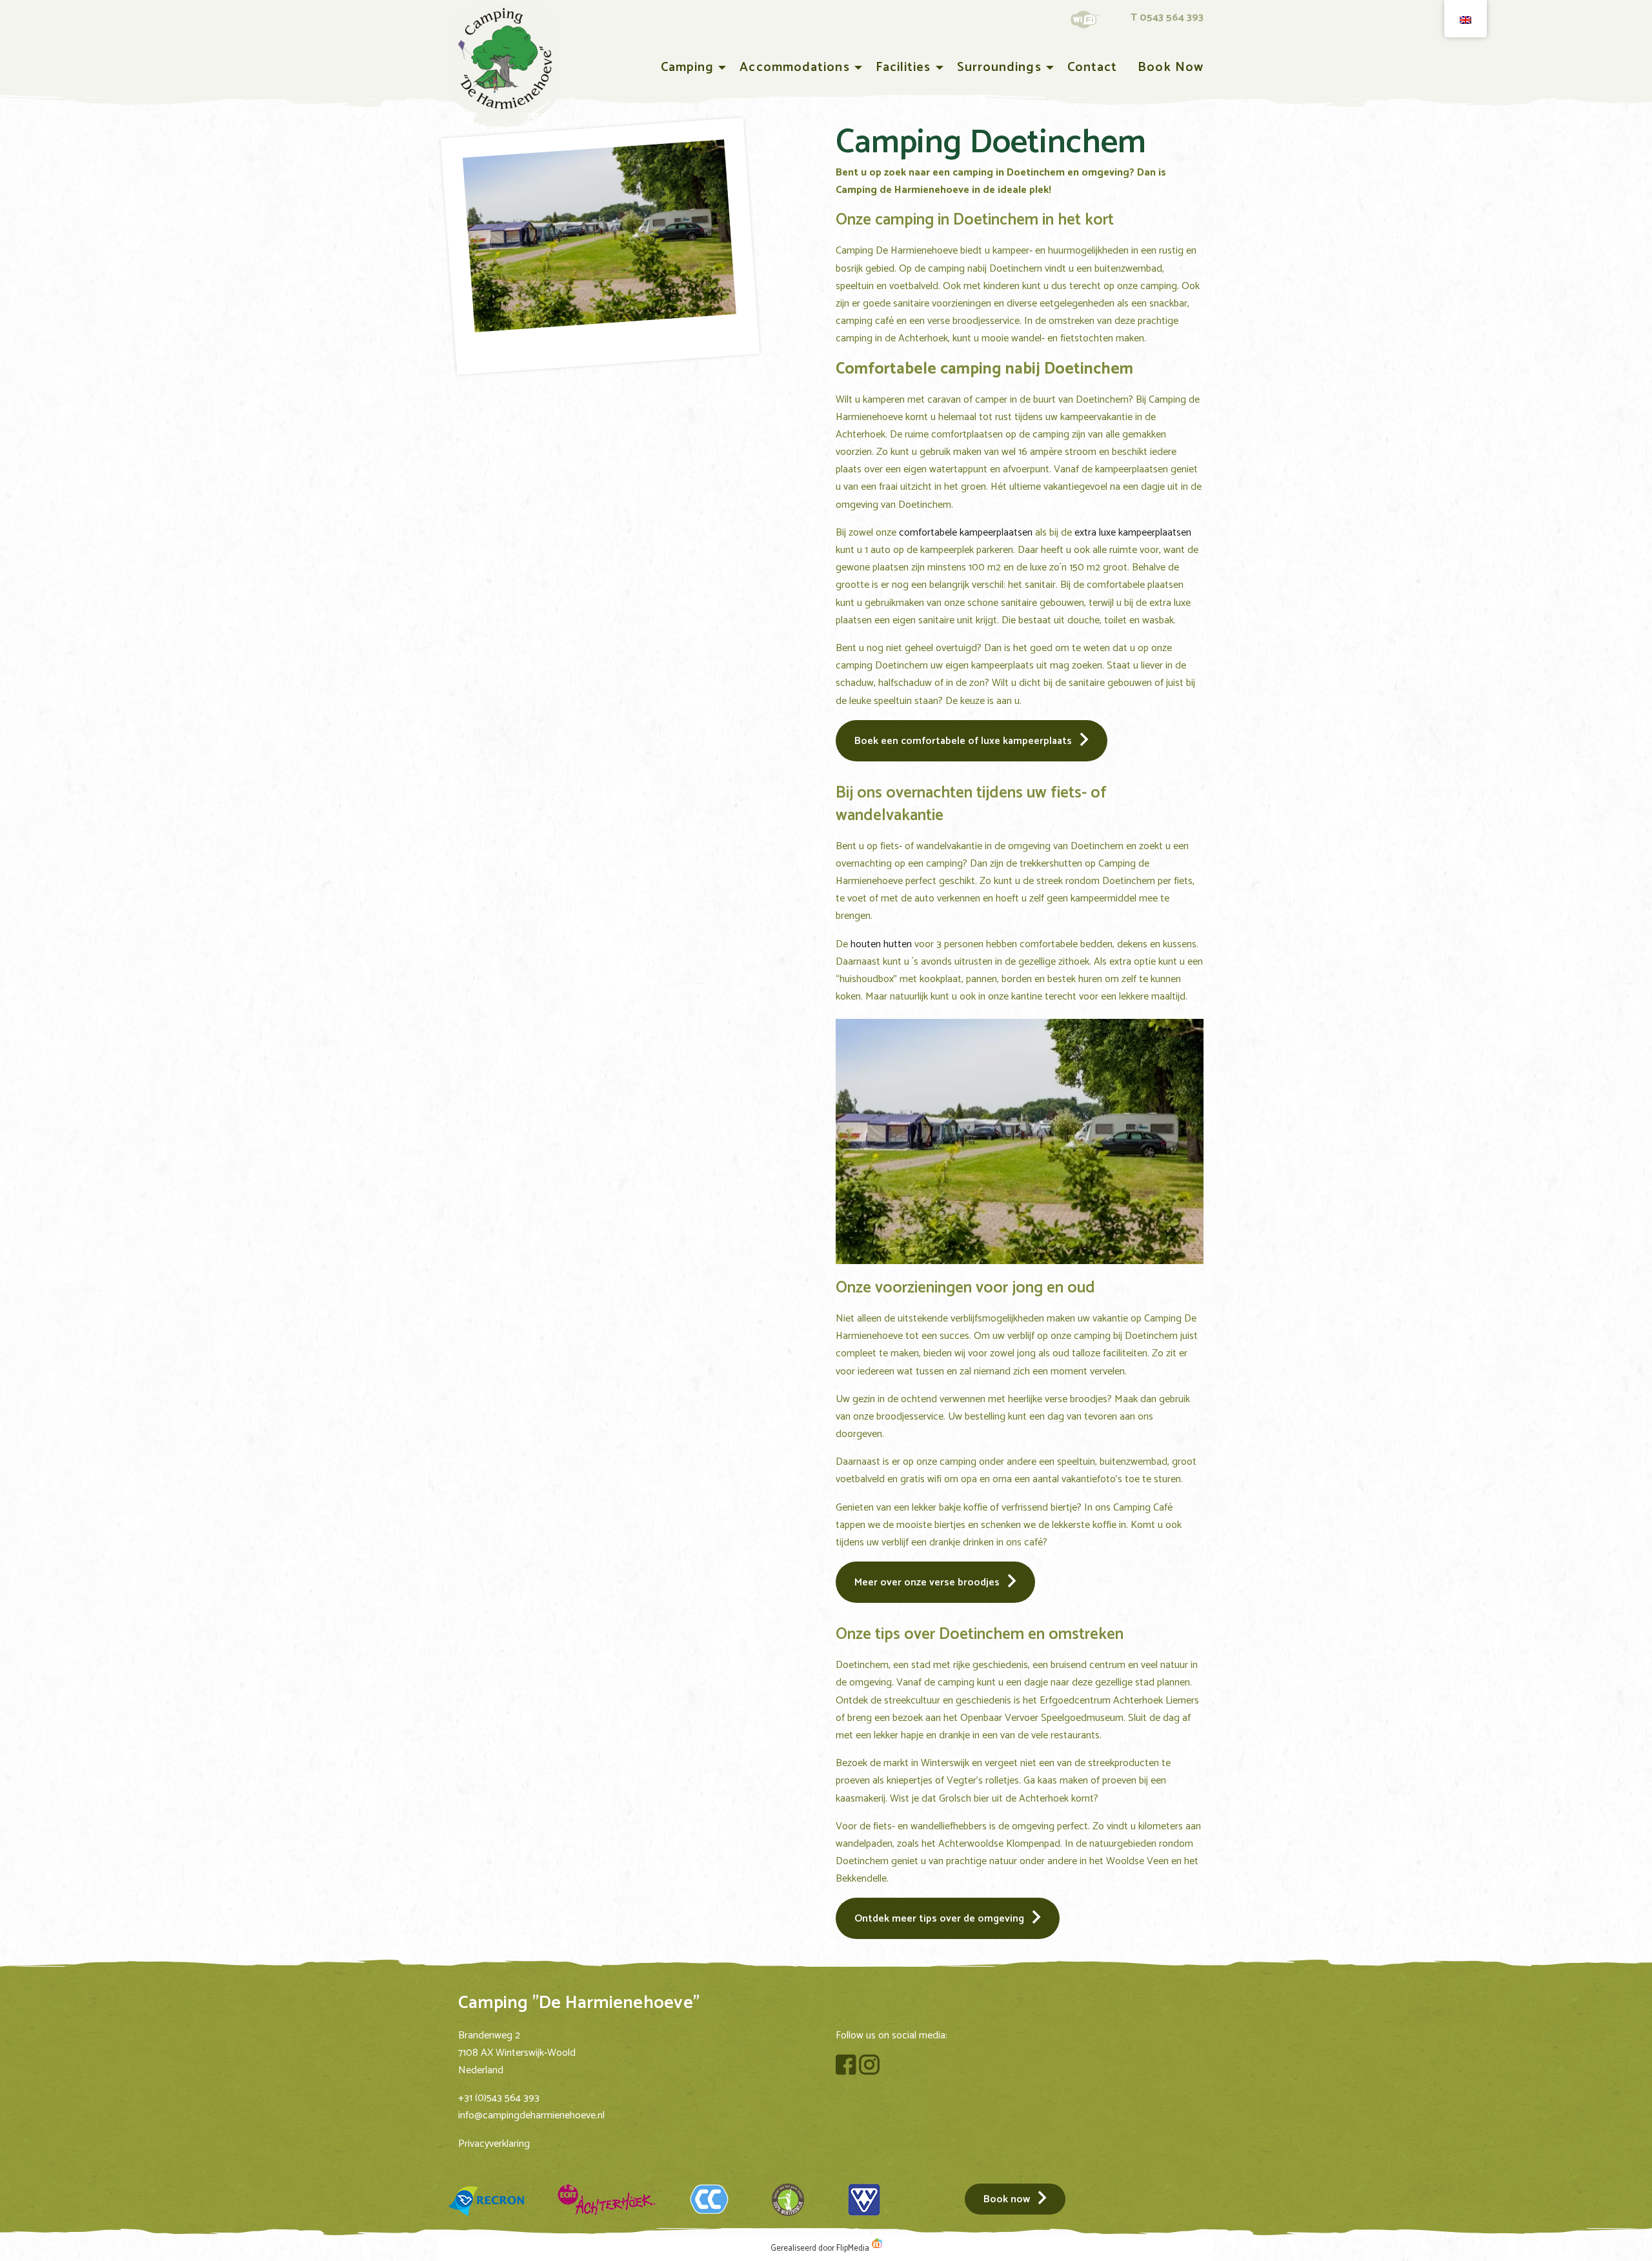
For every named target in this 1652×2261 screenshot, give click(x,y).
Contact (1093, 67)
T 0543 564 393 (1167, 18)
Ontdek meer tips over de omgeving (939, 1919)
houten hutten (881, 944)
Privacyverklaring (494, 2144)
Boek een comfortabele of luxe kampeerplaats (963, 741)
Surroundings (999, 67)
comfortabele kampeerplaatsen (966, 533)
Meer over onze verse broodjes (927, 1583)
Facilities (903, 67)
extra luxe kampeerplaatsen (1133, 533)
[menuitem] (690, 68)
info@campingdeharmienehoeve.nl (531, 2115)
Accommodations (794, 67)
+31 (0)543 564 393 (499, 2098)
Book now (1171, 67)
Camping (688, 67)
